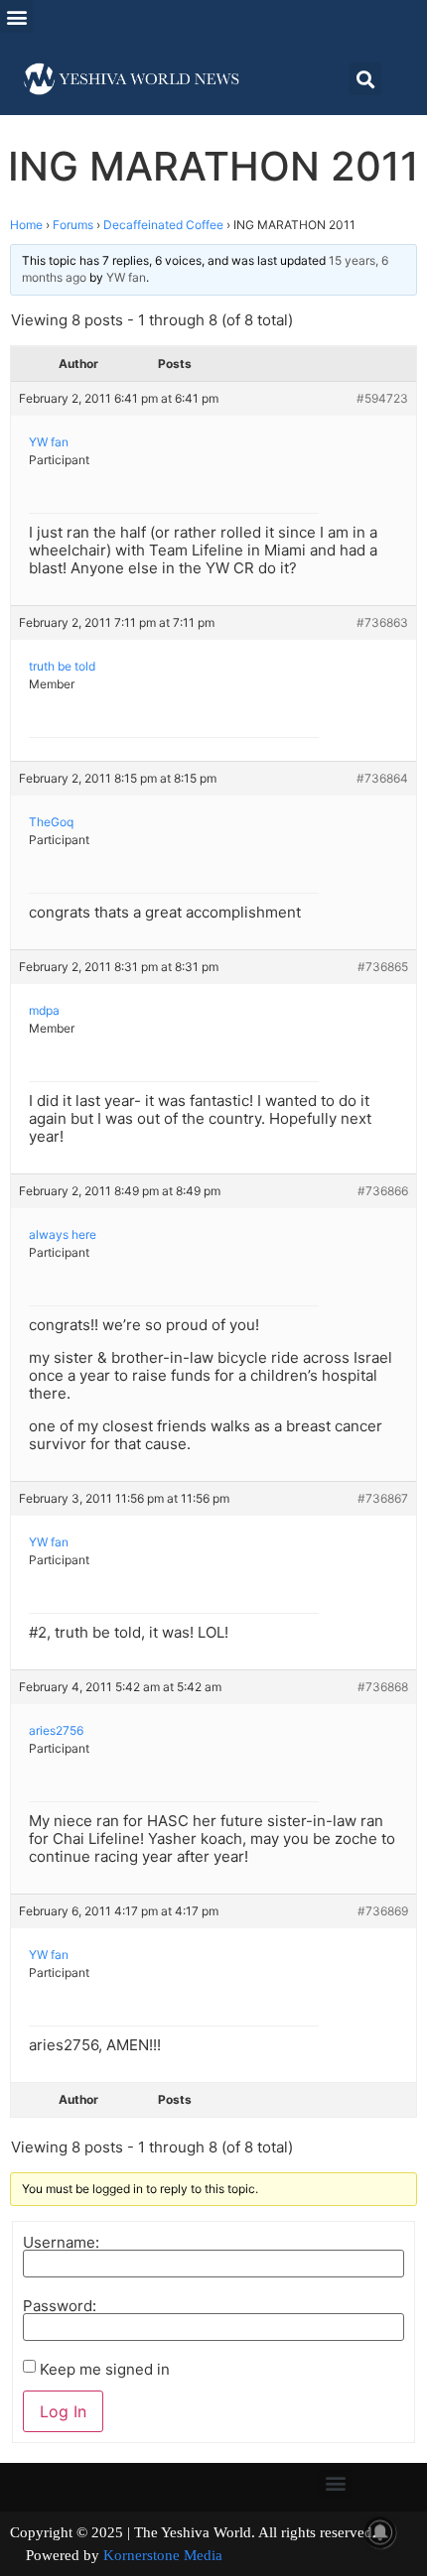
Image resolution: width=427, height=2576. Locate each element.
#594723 (382, 398)
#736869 (383, 1911)
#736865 (383, 967)
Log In (63, 2411)
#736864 (382, 778)
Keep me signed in (105, 2369)
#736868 (383, 1687)
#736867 (383, 1498)
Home (26, 225)
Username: (61, 2242)
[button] (16, 16)
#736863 (382, 622)
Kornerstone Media (163, 2555)
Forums (73, 225)
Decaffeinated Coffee (163, 225)
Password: (60, 2306)
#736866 (383, 1191)
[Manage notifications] (380, 2532)
